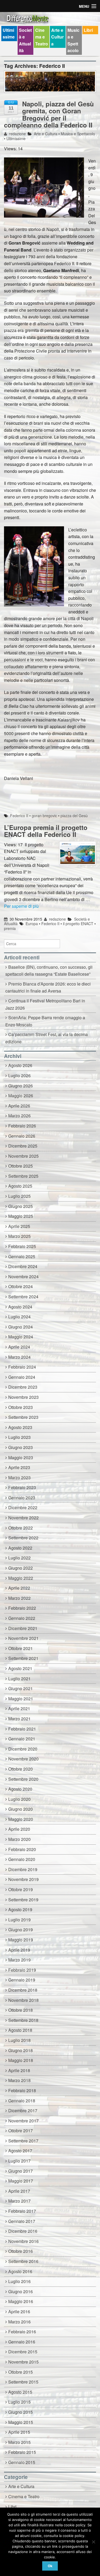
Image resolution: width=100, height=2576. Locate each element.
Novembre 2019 (23, 1879)
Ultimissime (9, 34)
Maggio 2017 (21, 2181)
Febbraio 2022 (22, 1608)
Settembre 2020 (23, 1779)
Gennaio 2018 (22, 2101)
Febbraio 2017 (22, 2211)
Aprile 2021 (19, 1708)
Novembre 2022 (23, 1518)
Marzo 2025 (19, 1236)
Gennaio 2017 (22, 2221)
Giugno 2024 (21, 1327)
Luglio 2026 (19, 1075)
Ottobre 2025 (21, 1166)
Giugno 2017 (21, 2171)
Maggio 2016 (21, 2301)
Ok (50, 2566)
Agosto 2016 (20, 2271)
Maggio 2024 (21, 1337)
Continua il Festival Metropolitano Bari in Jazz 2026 (45, 1004)
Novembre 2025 (23, 1156)
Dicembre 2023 (23, 1387)
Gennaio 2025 (22, 1256)
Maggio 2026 (21, 1096)
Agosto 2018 (20, 2030)
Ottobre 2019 (21, 1889)
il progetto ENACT (78, 924)
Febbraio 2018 (22, 2090)
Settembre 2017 (23, 2141)
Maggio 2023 (21, 1457)
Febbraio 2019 (22, 1970)
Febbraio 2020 (22, 1849)
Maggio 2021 (21, 1699)
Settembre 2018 (23, 2020)
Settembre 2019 (23, 1900)
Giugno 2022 (21, 1568)
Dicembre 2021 (23, 1628)
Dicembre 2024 (23, 1266)
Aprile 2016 (19, 2312)
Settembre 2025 (23, 1176)
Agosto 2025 (20, 1186)
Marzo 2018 (19, 2080)
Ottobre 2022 (21, 1528)
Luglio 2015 (19, 2402)
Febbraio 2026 (22, 1126)
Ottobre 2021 (21, 1648)
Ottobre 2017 (21, 2131)
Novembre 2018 (23, 2000)
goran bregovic (44, 816)
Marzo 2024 (19, 1357)
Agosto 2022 (20, 1548)
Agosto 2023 (20, 1427)
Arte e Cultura (57, 37)
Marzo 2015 (19, 2442)
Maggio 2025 (21, 1216)
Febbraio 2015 (22, 2452)
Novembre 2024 (23, 1277)
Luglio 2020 (19, 1799)
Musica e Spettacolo (73, 40)
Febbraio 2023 (22, 1487)
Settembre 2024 (23, 1297)
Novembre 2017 (23, 2121)
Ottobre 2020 (21, 1769)
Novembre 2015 (23, 2362)
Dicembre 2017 (23, 2110)
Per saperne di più (21, 906)
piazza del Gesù (74, 816)
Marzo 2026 (19, 1116)
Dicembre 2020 (23, 1749)
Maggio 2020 (21, 1819)
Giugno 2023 (21, 1447)
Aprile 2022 (19, 1588)
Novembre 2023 (23, 1397)
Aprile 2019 (19, 1950)
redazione (17, 134)
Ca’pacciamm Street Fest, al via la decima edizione (47, 1038)
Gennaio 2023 (22, 1498)
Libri (88, 30)
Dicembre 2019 (23, 1869)
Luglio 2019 (19, 1920)
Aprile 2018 (19, 2070)
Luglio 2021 (19, 1679)
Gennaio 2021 (22, 1739)
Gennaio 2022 (22, 1618)
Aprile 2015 (19, 2432)
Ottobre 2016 (21, 2251)
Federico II (19, 816)
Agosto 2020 (20, 1789)
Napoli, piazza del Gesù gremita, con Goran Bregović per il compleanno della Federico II (49, 114)
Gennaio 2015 (22, 2462)
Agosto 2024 (20, 1307)
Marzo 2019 (19, 1960)
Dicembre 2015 (23, 2352)
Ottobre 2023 (21, 1407)
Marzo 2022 (19, 1598)
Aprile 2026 (19, 1106)
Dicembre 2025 (23, 1146)
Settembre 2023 (23, 1417)
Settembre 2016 (23, 2261)
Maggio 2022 (21, 1578)
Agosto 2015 (20, 2392)
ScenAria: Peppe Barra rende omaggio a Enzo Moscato (45, 1021)
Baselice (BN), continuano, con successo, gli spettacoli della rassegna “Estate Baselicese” (49, 971)
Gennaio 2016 (22, 2342)
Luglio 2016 (19, 2281)
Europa (32, 924)
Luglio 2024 (19, 1317)
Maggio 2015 (21, 2422)
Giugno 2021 (21, 1688)
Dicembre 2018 (23, 1990)
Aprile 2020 (19, 1829)
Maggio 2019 (21, 1940)
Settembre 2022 (23, 1538)
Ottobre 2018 (21, 2010)
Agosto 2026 (20, 1065)
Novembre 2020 (23, 1759)
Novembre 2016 (23, 2241)
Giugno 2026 (21, 1086)
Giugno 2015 (21, 2412)
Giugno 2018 (21, 2050)
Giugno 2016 (21, 2291)
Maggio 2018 (21, 2060)
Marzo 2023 (19, 1478)
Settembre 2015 (23, 2382)
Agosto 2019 (20, 1909)
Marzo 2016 (19, 2322)
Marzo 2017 (19, 2201)
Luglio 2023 (19, 1437)
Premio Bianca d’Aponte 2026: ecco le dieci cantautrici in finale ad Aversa (48, 987)
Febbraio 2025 (22, 1246)
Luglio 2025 (19, 1196)
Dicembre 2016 (23, 2231)
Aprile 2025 (19, 1226)
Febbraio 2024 (22, 1367)
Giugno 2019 (21, 1930)
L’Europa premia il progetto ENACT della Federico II (46, 831)
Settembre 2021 (23, 1658)
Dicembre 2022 (23, 1507)
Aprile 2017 (19, 2191)
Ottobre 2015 (21, 2372)
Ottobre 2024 (21, 1286)
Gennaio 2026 (22, 1136)
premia (10, 928)
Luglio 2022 (19, 1558)
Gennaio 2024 (22, 1377)
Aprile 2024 (19, 1347)
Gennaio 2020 (22, 1859)
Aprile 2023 (19, 1467)
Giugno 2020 (21, 1809)
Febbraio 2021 (22, 1729)
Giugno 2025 (21, 1206)
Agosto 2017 (20, 2151)
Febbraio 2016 (22, 2332)
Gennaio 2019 (22, 1980)
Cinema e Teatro (42, 37)
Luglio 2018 (19, 2040)
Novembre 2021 (23, 1638)
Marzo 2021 (19, 1719)
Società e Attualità (25, 40)
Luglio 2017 (19, 2161)
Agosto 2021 (20, 1668)
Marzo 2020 (19, 1839)
